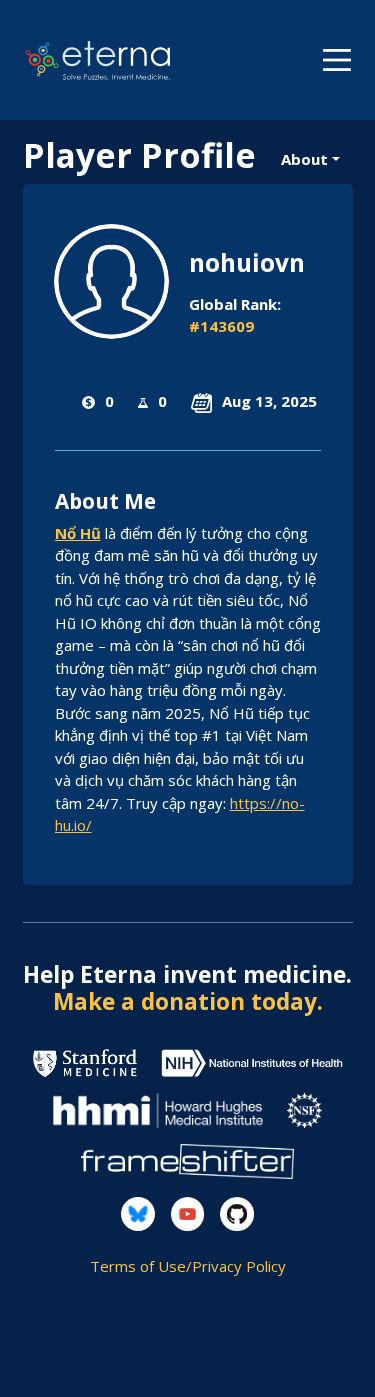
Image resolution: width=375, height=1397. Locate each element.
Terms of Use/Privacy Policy (188, 1266)
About (304, 159)
